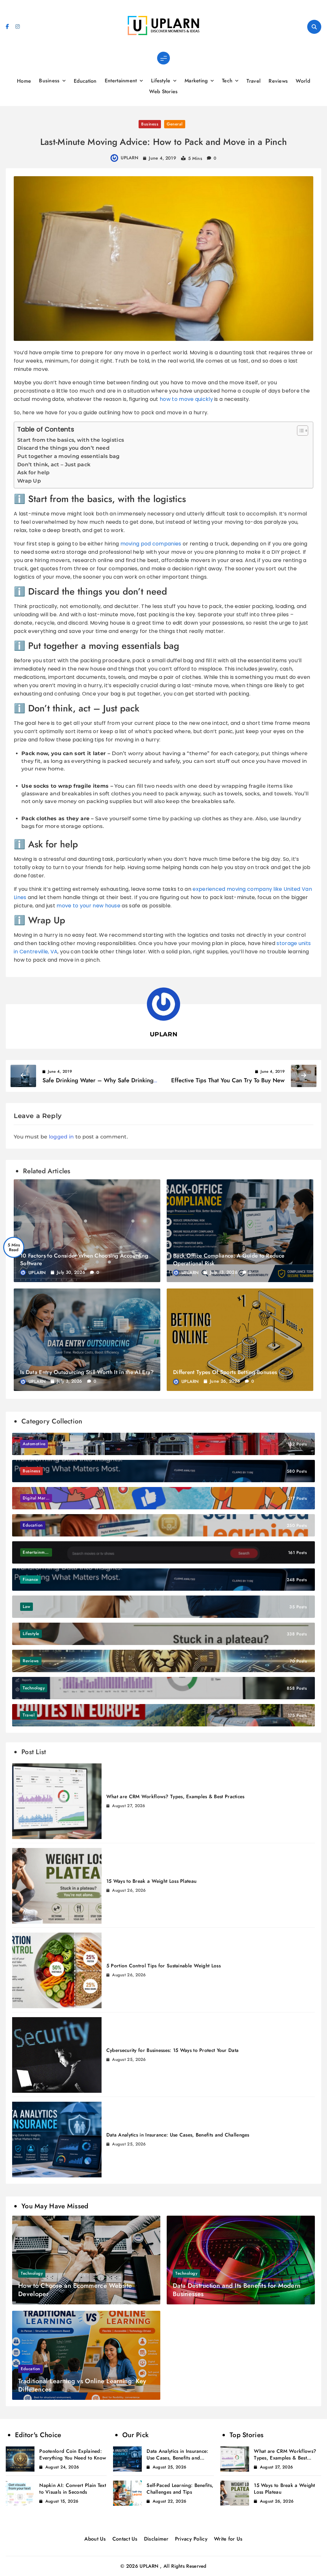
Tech (227, 81)
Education (85, 81)
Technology (32, 2273)
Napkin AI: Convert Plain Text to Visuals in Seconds (73, 2489)
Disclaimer (156, 2539)
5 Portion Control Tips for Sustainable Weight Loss (163, 1966)
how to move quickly (186, 399)
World (303, 81)
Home (24, 81)
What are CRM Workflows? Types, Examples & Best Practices (175, 1797)
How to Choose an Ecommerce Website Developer (75, 2290)
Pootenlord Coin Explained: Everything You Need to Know (73, 2455)
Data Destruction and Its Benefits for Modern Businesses (237, 2290)
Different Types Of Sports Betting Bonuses (225, 1372)
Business (49, 81)
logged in (61, 1137)
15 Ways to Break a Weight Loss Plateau (151, 1881)
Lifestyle (161, 81)
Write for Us (228, 2539)
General (175, 124)
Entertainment (121, 81)
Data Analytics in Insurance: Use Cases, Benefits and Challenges (178, 2135)
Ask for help (34, 473)
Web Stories (163, 91)
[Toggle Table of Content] (299, 431)
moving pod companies (151, 544)
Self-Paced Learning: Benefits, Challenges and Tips (180, 2489)
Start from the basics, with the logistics (71, 440)
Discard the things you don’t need (63, 448)
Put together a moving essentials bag (68, 456)
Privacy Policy (191, 2539)
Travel (254, 81)
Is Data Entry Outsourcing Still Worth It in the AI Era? (87, 1372)
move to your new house (88, 906)
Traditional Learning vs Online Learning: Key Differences (82, 2385)
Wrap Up (29, 481)
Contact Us (125, 2539)
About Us (95, 2539)
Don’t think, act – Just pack (54, 465)
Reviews (278, 81)
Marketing (196, 81)
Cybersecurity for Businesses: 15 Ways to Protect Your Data (172, 2050)
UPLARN (129, 158)
